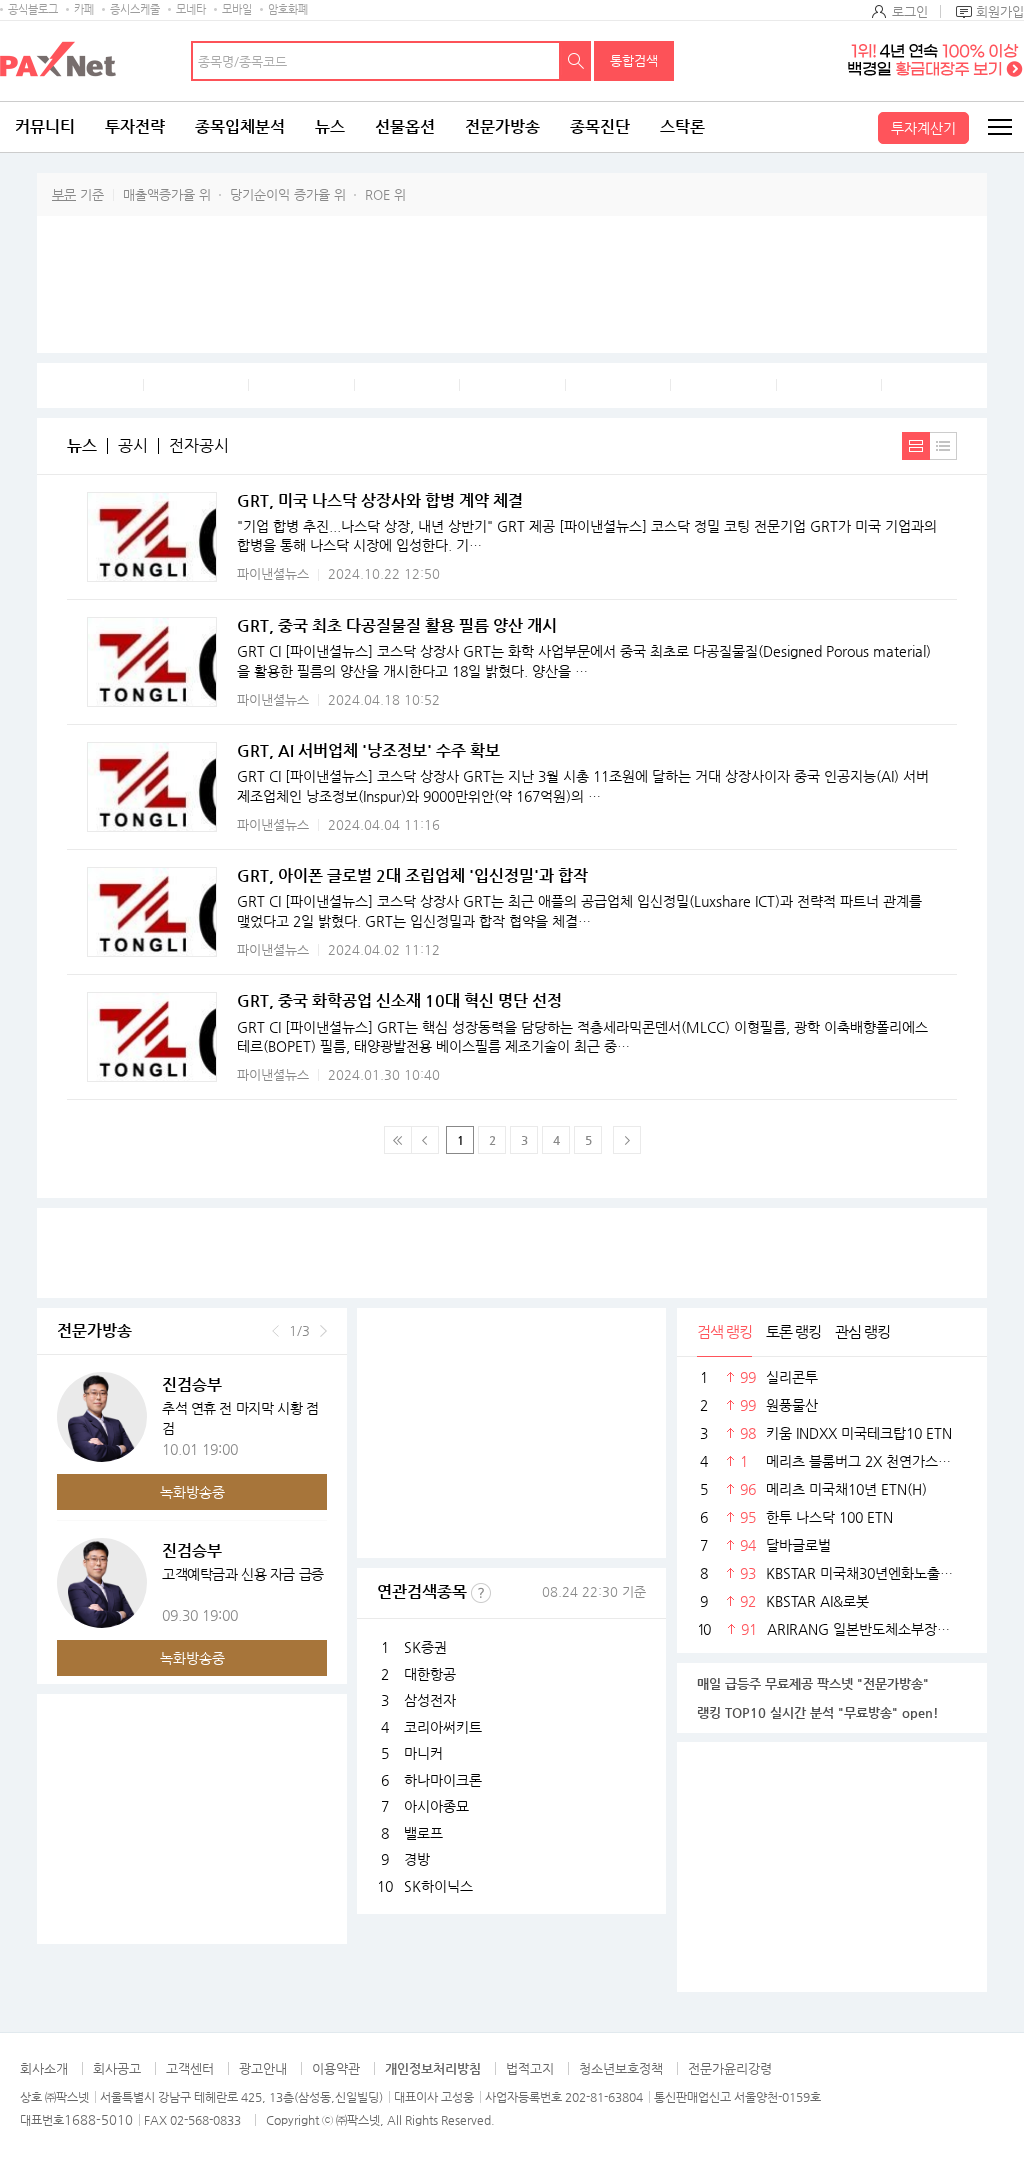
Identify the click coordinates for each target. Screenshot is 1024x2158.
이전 (275, 1331)
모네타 (191, 9)
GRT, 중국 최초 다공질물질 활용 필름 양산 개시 (397, 625)
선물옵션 (405, 126)
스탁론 (682, 126)
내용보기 (916, 446)
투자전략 (135, 126)
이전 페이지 (425, 1140)
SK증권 (425, 1647)
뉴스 (330, 126)
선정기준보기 (481, 1593)
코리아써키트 (443, 1727)
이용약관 (336, 2068)
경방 (417, 1859)
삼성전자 (430, 1700)
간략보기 (943, 446)
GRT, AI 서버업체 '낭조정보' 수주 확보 (368, 750)
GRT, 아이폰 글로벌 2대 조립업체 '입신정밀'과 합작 (412, 875)
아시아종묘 (436, 1806)
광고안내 (263, 2068)
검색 (576, 61)
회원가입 (1000, 11)
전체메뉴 (999, 127)
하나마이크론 (443, 1780)
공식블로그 (33, 9)
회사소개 (44, 2068)
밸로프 (423, 1833)
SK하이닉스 (438, 1886)
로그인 (910, 11)
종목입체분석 (240, 126)
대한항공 (430, 1674)
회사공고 (117, 2068)
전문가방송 (502, 126)
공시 (133, 446)
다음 (323, 1331)
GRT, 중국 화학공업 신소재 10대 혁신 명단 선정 (399, 1000)
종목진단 (600, 126)
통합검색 (634, 60)
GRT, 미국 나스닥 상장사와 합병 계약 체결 (380, 500)
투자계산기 (923, 128)
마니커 (423, 1753)
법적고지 (530, 2068)
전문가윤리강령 (730, 2068)
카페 (84, 9)
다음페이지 (627, 1140)
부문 (64, 194)
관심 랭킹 (862, 1331)
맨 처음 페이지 (398, 1140)
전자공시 (199, 446)
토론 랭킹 (793, 1331)
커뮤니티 (45, 126)
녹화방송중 (192, 1492)
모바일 (237, 9)
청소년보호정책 (621, 2068)
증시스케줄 (135, 9)
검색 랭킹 (724, 1331)
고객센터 (190, 2068)
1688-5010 (98, 2119)
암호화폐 (288, 9)
